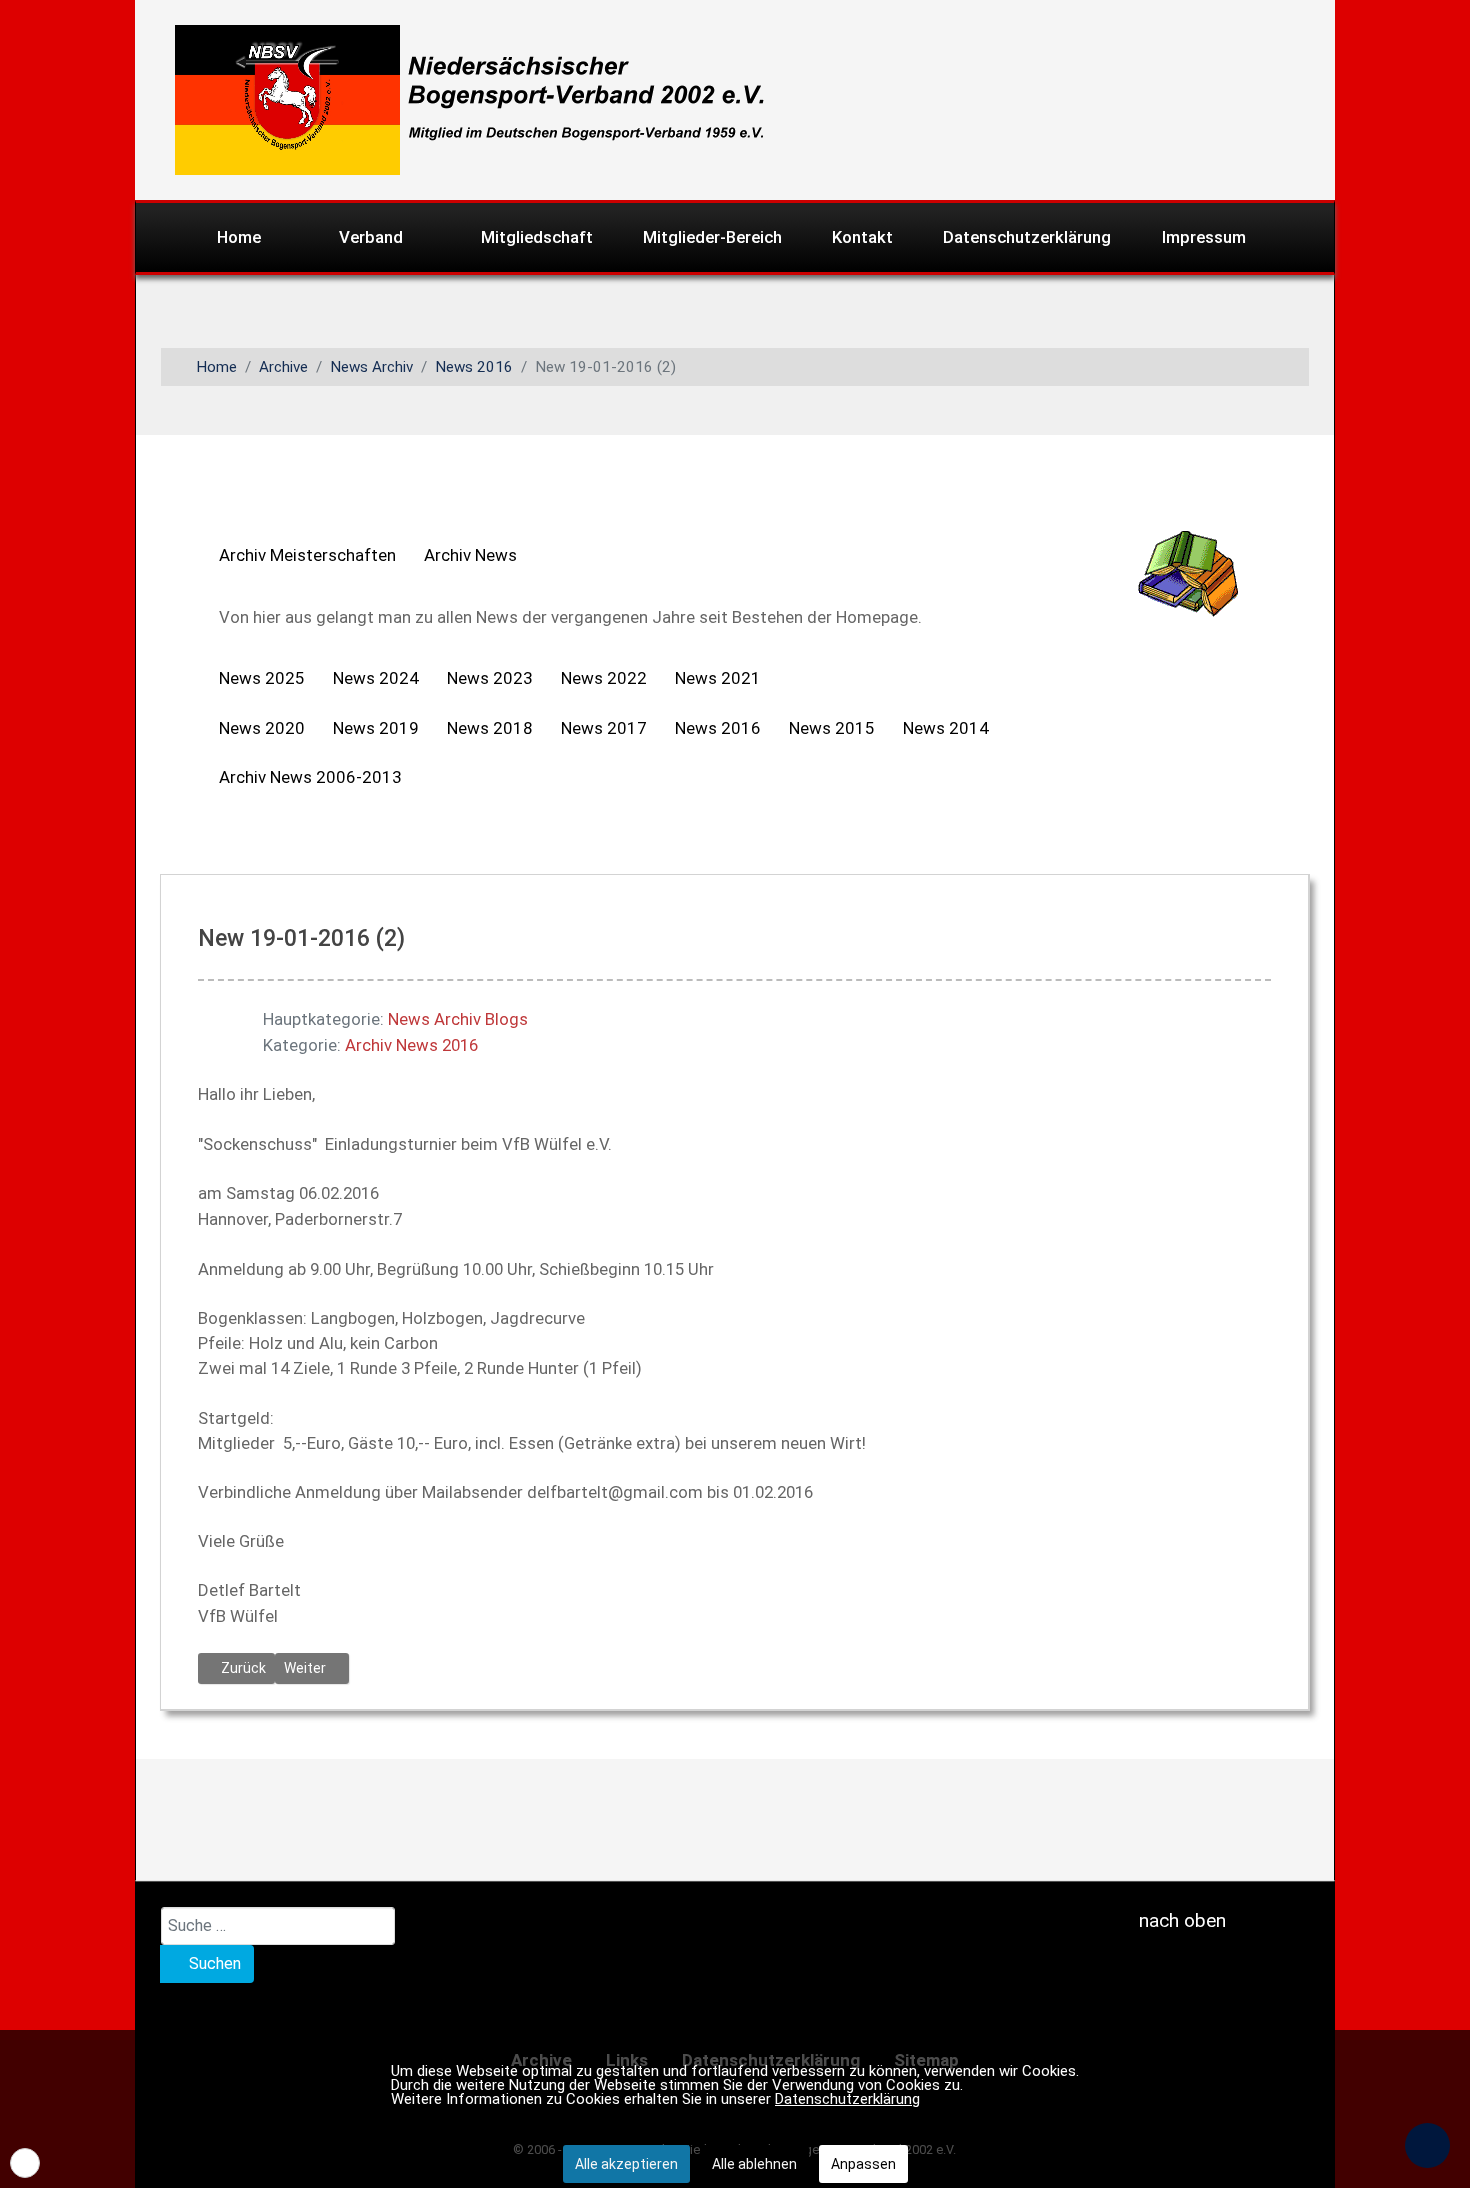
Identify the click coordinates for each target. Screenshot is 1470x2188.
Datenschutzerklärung (847, 2099)
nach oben (1180, 1920)
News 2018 (490, 728)
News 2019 (376, 728)
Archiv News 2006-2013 (310, 777)
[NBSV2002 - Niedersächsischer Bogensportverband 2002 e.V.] (462, 98)
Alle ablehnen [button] (754, 2164)
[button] (25, 2163)
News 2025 (262, 678)
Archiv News (470, 555)
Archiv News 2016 (411, 1045)
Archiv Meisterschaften (307, 555)
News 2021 (718, 678)
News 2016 (718, 728)
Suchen (213, 1963)
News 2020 (262, 728)
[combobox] (278, 1926)
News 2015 (832, 728)
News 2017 (604, 728)
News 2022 (604, 678)
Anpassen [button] (863, 2164)
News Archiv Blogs (458, 1019)
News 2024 (376, 678)
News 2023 (490, 678)
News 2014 (946, 728)
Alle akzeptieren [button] (626, 2164)
